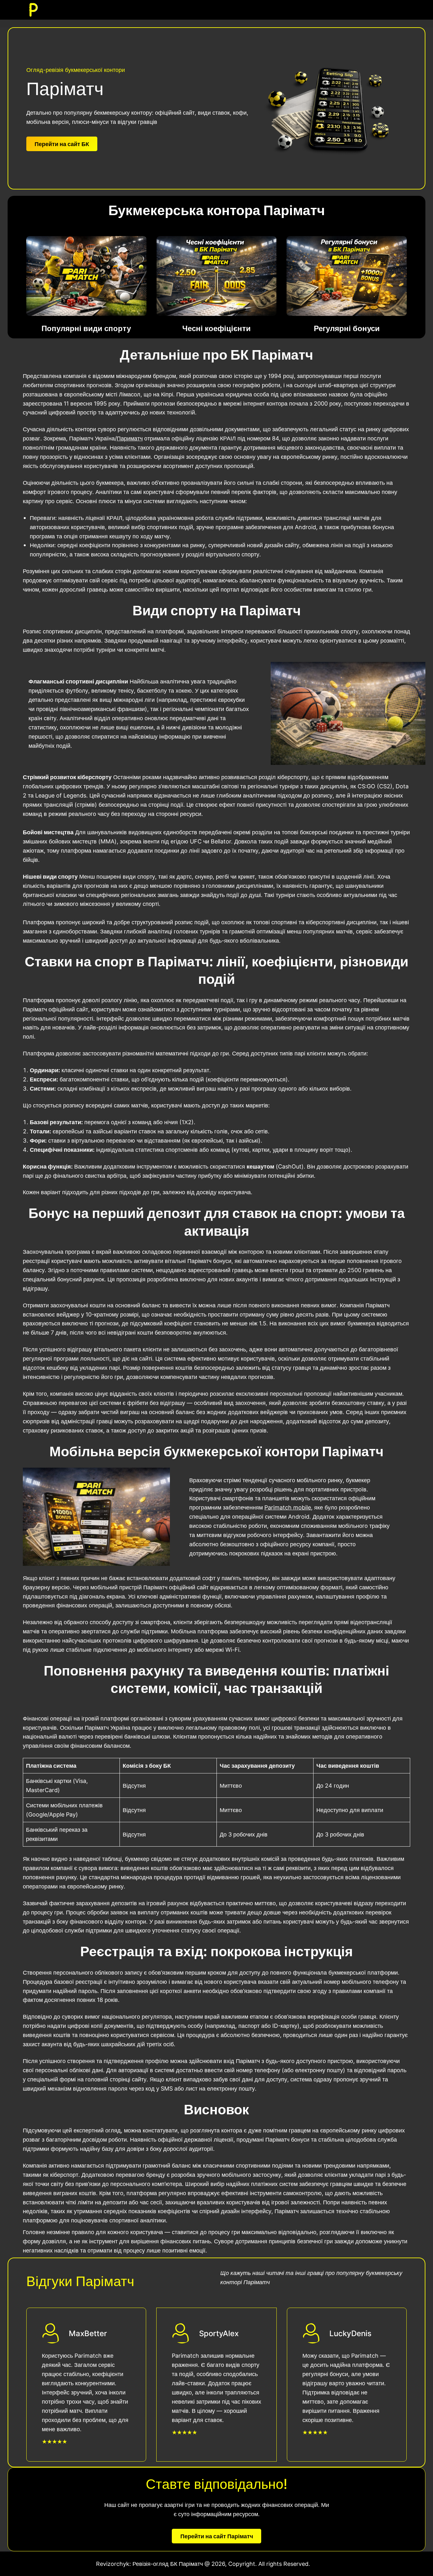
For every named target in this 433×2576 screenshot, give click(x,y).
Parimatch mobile (288, 1507)
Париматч (130, 438)
